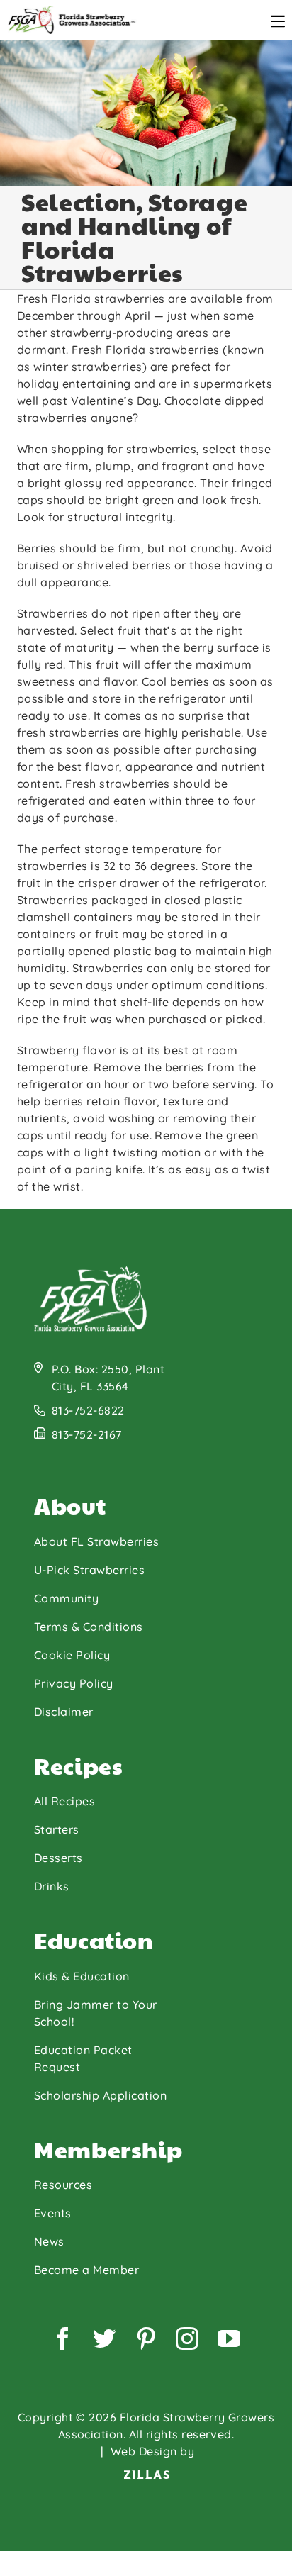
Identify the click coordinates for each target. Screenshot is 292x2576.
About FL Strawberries (96, 1541)
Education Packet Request (83, 2058)
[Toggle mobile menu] (278, 21)
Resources (63, 2185)
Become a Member (86, 2270)
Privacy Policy (74, 1683)
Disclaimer (64, 1712)
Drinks (52, 1886)
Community (66, 1598)
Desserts (58, 1858)
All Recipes (64, 1801)
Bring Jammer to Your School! (96, 2013)
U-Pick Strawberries (89, 1570)
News (49, 2241)
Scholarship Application (100, 2095)
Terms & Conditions (89, 1627)
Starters (57, 1829)
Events (53, 2213)
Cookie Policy (72, 1655)
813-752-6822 (88, 1410)
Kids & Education (82, 1976)
